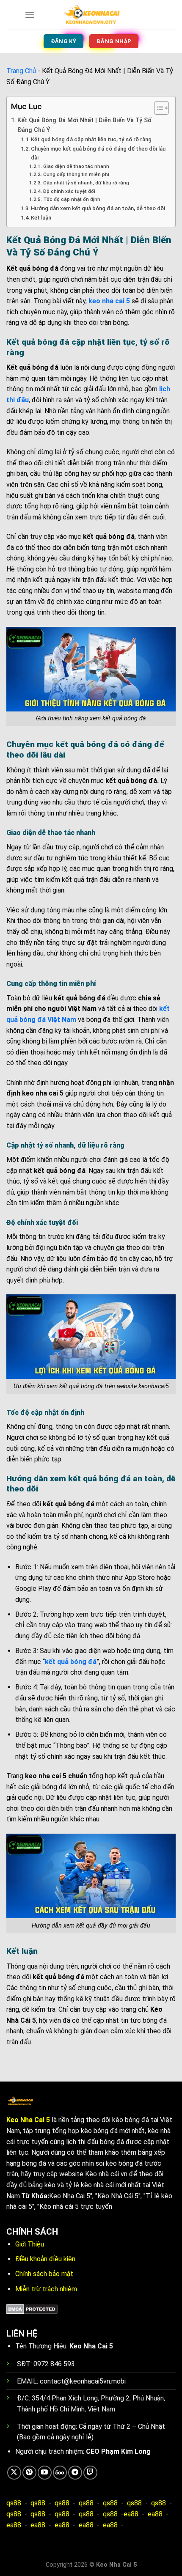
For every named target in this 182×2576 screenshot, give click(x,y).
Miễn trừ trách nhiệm (46, 2289)
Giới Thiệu (30, 2244)
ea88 (131, 2514)
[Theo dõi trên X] (14, 2473)
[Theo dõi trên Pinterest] (29, 2473)
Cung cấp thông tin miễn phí (76, 174)
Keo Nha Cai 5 (28, 2120)
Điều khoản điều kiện (45, 2259)
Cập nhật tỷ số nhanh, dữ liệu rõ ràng (86, 183)
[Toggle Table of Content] (157, 108)
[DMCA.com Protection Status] (32, 2308)
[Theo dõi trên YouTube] (45, 2473)
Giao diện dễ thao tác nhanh (76, 166)
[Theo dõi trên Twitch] (90, 2473)
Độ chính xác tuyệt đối (69, 191)
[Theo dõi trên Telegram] (75, 2473)
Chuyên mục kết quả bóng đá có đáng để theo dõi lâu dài (98, 153)
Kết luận (41, 218)
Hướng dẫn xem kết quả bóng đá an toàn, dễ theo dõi (98, 208)
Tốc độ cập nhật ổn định (72, 199)
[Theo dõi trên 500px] (60, 2473)
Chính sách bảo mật (44, 2274)
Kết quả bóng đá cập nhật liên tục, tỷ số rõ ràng (91, 139)
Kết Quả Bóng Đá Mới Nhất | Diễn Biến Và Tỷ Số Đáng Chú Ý (84, 125)
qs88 (14, 2503)
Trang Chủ (21, 71)
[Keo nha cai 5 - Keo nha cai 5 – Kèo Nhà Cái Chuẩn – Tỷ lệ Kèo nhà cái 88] (91, 15)
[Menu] (30, 15)
